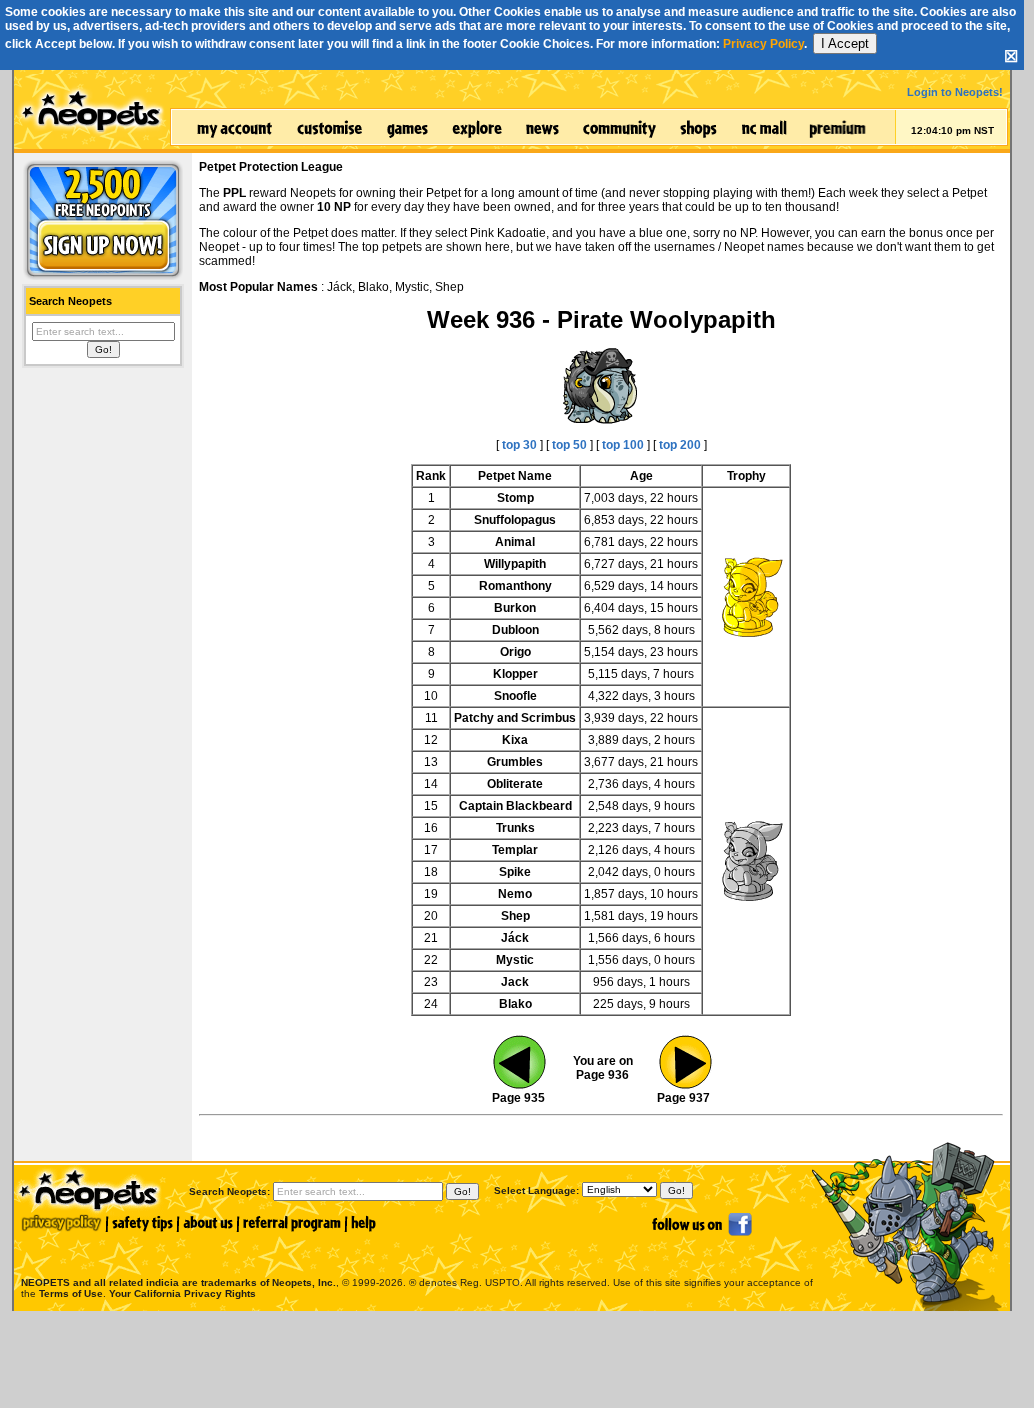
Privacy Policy (763, 44)
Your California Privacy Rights (182, 1293)
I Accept (845, 43)
